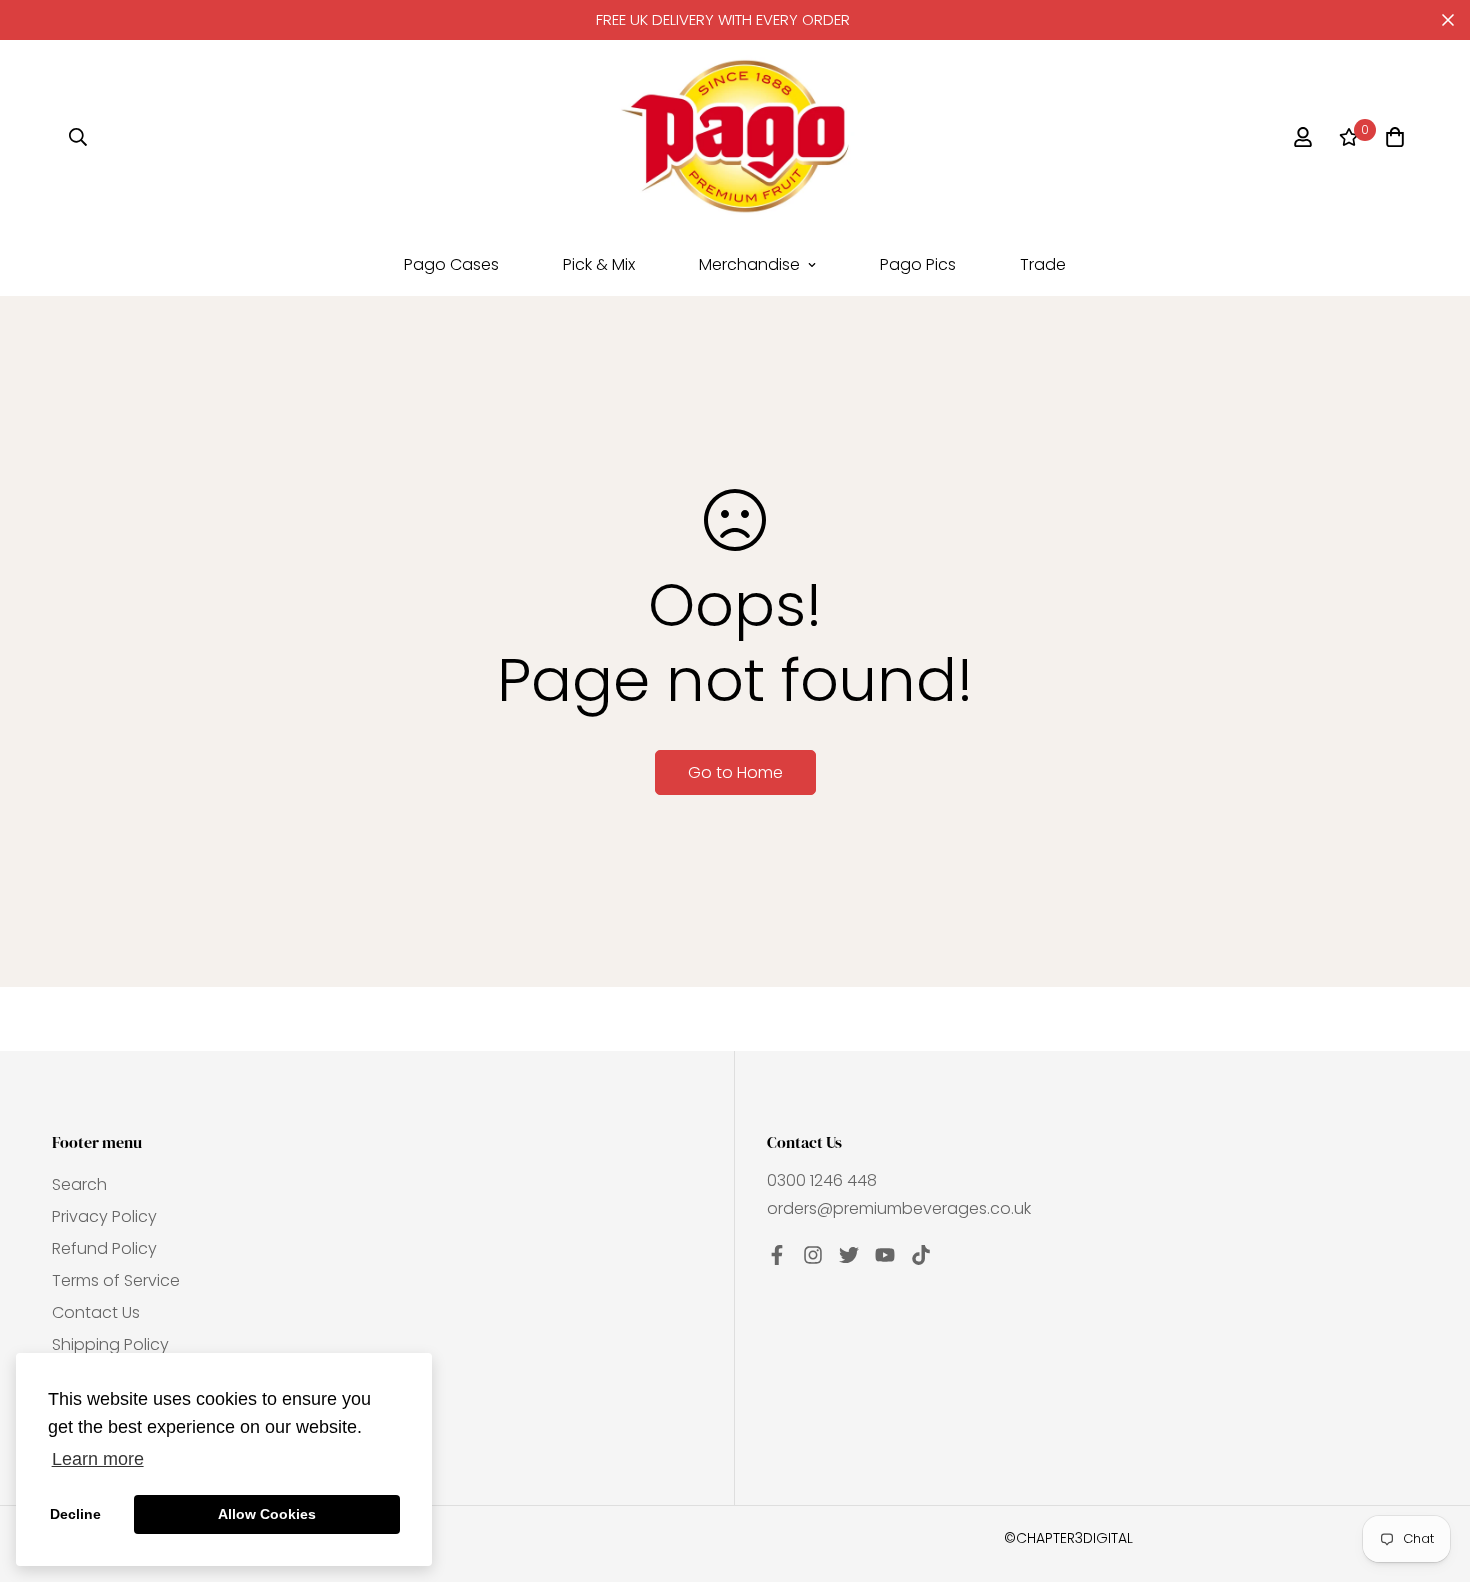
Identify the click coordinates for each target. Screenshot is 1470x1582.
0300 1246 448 (822, 1180)
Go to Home (735, 772)
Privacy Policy (104, 1216)
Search (79, 1184)
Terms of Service (116, 1280)
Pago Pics (918, 264)
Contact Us (96, 1312)
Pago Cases (451, 264)
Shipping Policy (110, 1344)
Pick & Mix (599, 264)
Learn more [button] (98, 1459)
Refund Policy (104, 1248)
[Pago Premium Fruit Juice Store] (734, 136)
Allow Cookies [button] (267, 1514)
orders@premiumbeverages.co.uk (899, 1208)
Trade (1043, 264)
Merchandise (749, 264)
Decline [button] (75, 1514)
